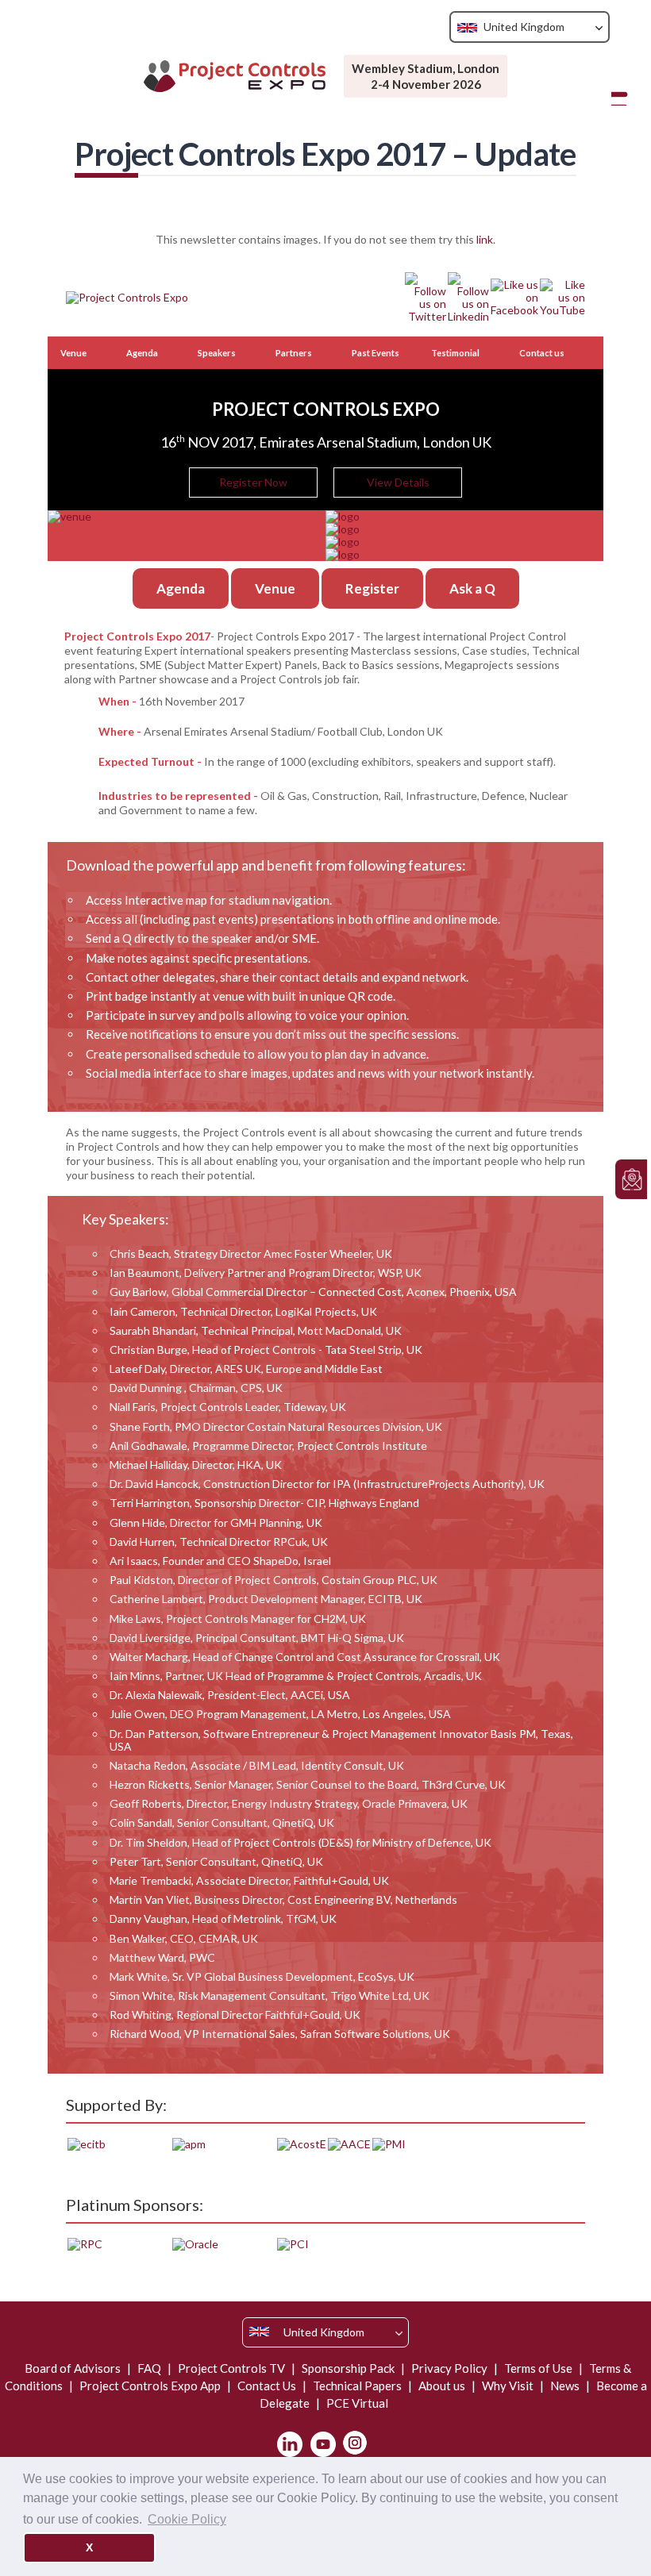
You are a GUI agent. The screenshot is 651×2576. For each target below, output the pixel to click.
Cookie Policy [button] (187, 2519)
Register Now (253, 482)
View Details (398, 482)
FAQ (149, 2368)
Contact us (542, 353)
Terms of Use (538, 2368)
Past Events (376, 353)
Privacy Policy (449, 2368)
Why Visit (508, 2386)
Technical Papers (357, 2386)
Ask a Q (472, 588)
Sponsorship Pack (348, 2368)
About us (442, 2386)
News (565, 2386)
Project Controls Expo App (150, 2386)
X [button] (89, 2547)
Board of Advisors (74, 2368)
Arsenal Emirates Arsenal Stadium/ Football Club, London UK (293, 731)
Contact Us (267, 2386)
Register (372, 588)
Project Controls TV (231, 2368)
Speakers (217, 353)
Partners (294, 353)
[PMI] (389, 2143)
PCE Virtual (356, 2403)
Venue (73, 353)
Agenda (142, 353)
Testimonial (455, 353)
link (485, 239)
